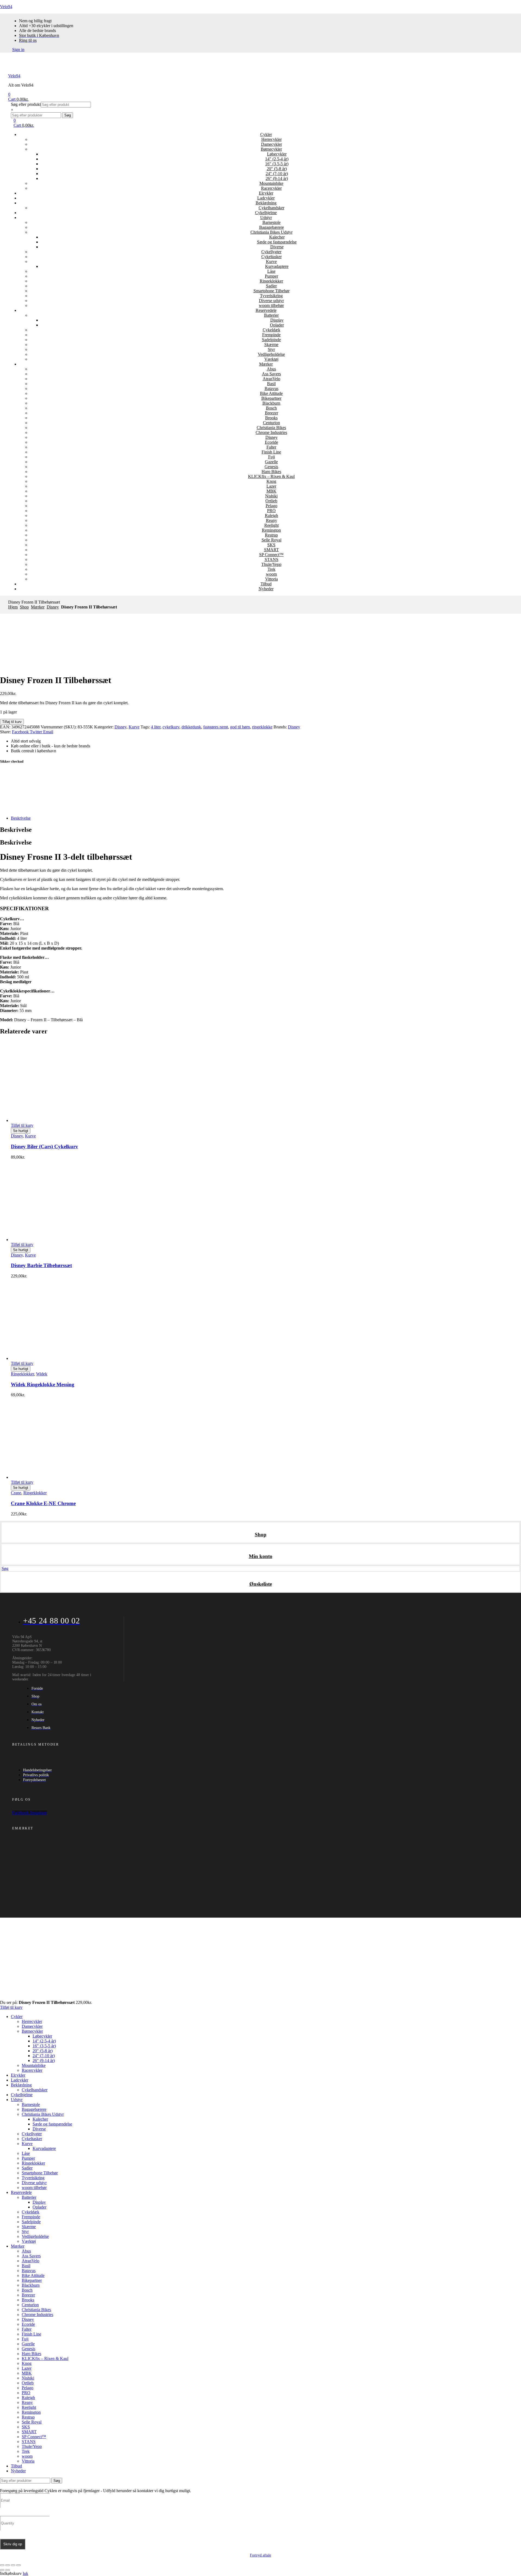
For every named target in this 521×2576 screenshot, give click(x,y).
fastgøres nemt (216, 727)
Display (277, 320)
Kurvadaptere (277, 266)
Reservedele (266, 310)
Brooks (271, 418)
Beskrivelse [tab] (16, 830)
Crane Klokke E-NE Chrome (43, 1503)
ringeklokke (262, 727)
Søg (68, 115)
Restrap (271, 535)
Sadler (271, 286)
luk (26, 2573)
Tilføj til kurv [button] (22, 1125)
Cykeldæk (271, 330)
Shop (24, 607)
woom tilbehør (271, 305)
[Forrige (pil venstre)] (2, 2570)
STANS (271, 559)
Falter (271, 447)
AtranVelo (271, 379)
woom (271, 574)
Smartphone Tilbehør (271, 291)
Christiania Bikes (271, 428)
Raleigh (271, 515)
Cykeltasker (271, 257)
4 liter (156, 727)
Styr (271, 349)
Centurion (271, 423)
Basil (271, 384)
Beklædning (266, 203)
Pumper (271, 276)
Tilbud (266, 584)
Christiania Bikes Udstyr (271, 232)
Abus (271, 369)
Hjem (13, 607)
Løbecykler (277, 154)
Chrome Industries (271, 432)
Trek (271, 569)
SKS (271, 545)
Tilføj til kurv (12, 722)
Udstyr (266, 218)
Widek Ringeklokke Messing (43, 1384)
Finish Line (271, 452)
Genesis (271, 467)
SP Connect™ (271, 555)
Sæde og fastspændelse (277, 242)
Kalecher (277, 237)
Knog (271, 481)
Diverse (277, 247)
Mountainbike (271, 183)
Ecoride (271, 442)
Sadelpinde (271, 340)
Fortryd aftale (260, 2555)
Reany (271, 520)
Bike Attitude (271, 393)
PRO (271, 511)
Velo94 (6, 7)
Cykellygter (271, 252)
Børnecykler (271, 149)
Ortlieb (271, 501)
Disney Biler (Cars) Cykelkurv (45, 1146)
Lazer (271, 486)
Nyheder (266, 589)
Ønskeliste (261, 1584)
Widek (42, 1374)
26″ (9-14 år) (277, 178)
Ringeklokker (271, 281)
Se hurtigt (21, 1131)
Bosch (271, 408)
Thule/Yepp (271, 564)
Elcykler (266, 193)
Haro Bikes (271, 472)
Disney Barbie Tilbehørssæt (41, 1265)
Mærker (266, 364)
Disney (271, 437)
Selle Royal (271, 540)
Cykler (266, 134)
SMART (271, 550)
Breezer (271, 413)
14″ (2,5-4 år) (277, 159)
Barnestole (271, 222)
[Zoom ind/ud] (2, 2565)
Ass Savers (271, 374)
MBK (271, 491)
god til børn (240, 727)
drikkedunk (191, 727)
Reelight (271, 525)
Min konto (261, 1556)
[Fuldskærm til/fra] (8, 2565)
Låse (271, 271)
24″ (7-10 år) (277, 174)
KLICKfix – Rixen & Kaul (271, 476)
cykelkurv (171, 727)
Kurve (271, 261)
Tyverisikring (271, 296)
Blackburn (271, 403)
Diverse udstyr (271, 301)
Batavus (271, 388)
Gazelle (271, 462)
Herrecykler (271, 139)
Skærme (271, 345)
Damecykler (271, 144)
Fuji (271, 457)
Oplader (277, 325)
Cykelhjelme (266, 213)
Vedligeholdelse (271, 354)
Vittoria (271, 579)
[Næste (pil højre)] (8, 2570)
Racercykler (271, 188)
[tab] (266, 818)
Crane (16, 1493)
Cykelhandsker (271, 208)
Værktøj (271, 359)
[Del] (13, 2565)
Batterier (271, 315)
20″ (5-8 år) (277, 169)
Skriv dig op (13, 2544)
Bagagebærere (271, 227)
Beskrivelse (21, 818)
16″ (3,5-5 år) (277, 164)
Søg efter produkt (26, 104)
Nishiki (271, 496)
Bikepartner (271, 398)
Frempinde (271, 335)
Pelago (271, 506)
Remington (271, 530)
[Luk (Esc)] (18, 2565)
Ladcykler (266, 198)
